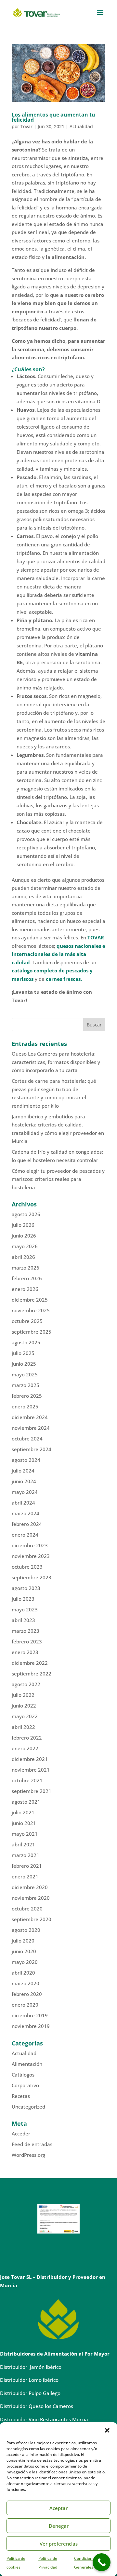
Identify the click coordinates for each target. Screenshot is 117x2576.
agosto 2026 (26, 1214)
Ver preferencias (59, 2544)
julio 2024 (23, 1471)
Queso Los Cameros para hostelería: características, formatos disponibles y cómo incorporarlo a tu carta (56, 1062)
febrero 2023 (27, 1641)
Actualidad (81, 126)
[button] (107, 2430)
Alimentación (27, 2064)
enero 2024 (25, 1535)
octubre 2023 (27, 1567)
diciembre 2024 (30, 1417)
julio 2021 (23, 1812)
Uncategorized (28, 2107)
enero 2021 (25, 1876)
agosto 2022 (26, 1684)
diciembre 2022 (30, 1663)
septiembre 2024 (32, 1449)
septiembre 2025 (32, 1332)
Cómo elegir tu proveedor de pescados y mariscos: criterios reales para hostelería (58, 1179)
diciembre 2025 (30, 1300)
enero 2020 (25, 2005)
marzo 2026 (26, 1268)
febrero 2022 (27, 1738)
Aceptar (58, 2508)
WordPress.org (28, 2155)
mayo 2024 (25, 1492)
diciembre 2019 (30, 2015)
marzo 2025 (26, 1385)
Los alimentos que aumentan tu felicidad (53, 117)
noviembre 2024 (31, 1428)
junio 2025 (24, 1364)
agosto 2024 (26, 1460)
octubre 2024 (27, 1439)
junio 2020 (24, 1951)
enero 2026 (25, 1289)
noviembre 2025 (31, 1310)
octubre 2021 (27, 1780)
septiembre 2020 (32, 1919)
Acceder (21, 2134)
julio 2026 (23, 1225)
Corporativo (25, 2085)
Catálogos (23, 2075)
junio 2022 (24, 1706)
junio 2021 (24, 1823)
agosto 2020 (26, 1930)
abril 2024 (23, 1503)
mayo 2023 (25, 1609)
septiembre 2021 (32, 1791)
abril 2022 (23, 1727)
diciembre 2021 (30, 1759)
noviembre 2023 (31, 1556)
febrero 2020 (27, 1994)
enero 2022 (25, 1748)
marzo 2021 (26, 1855)
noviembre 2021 (31, 1770)
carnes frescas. (64, 979)
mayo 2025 (25, 1374)
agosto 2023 (26, 1588)
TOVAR (96, 937)
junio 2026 (24, 1236)
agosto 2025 (26, 1342)
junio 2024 (24, 1481)
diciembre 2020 (30, 1887)
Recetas (21, 2096)
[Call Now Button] (102, 2562)
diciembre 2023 (30, 1545)
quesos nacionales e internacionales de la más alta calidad (58, 954)
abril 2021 (23, 1844)
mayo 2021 (25, 1834)
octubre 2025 (27, 1321)
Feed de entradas (32, 2144)
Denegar (59, 2526)
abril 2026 (23, 1257)
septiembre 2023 (32, 1577)
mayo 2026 (25, 1246)
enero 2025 (25, 1406)
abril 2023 (23, 1620)
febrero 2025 (27, 1396)
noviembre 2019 (31, 2026)
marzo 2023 (26, 1631)
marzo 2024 (26, 1513)
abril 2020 (23, 1973)
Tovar (26, 126)
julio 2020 (23, 1941)
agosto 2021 (26, 1802)
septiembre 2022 (32, 1674)
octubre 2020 (27, 1909)
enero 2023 (25, 1652)
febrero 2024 (27, 1524)
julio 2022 (23, 1695)
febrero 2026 (27, 1278)
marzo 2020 (26, 1983)
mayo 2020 (25, 1962)
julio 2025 (23, 1353)
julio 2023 (23, 1599)
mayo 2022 (25, 1716)
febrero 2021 (27, 1866)
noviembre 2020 (31, 1898)
